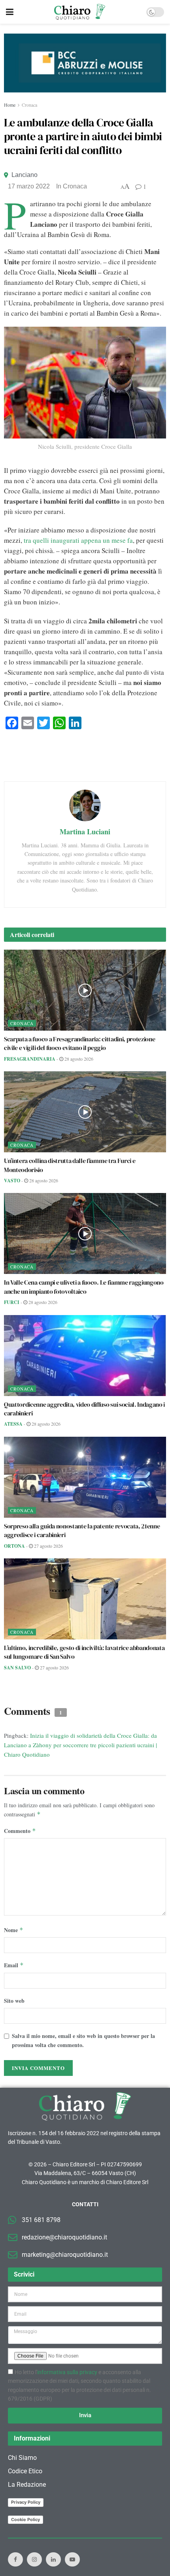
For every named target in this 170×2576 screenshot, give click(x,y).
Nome (14, 1930)
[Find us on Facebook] (15, 2559)
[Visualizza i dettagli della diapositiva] (85, 63)
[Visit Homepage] (80, 12)
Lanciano (25, 175)
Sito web (14, 2001)
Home (10, 105)
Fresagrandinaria (30, 1059)
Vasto (12, 1181)
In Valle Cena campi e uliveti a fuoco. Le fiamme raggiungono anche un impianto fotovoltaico (84, 1287)
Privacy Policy (26, 2502)
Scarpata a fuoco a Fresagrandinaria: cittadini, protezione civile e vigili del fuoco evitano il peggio (79, 1043)
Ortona (14, 1546)
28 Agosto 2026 (78, 1059)
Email (14, 1965)
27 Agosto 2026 (48, 1546)
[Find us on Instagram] (34, 2559)
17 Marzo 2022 (29, 186)
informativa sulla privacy (67, 2372)
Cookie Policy (25, 2520)
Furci (12, 1302)
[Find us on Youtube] (72, 2559)
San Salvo (17, 1668)
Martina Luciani (85, 832)
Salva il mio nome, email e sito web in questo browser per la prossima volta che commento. (83, 2040)
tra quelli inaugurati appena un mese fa (78, 540)
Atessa (13, 1424)
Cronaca (29, 105)
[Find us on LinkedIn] (53, 2559)
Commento (20, 1831)
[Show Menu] (10, 12)
